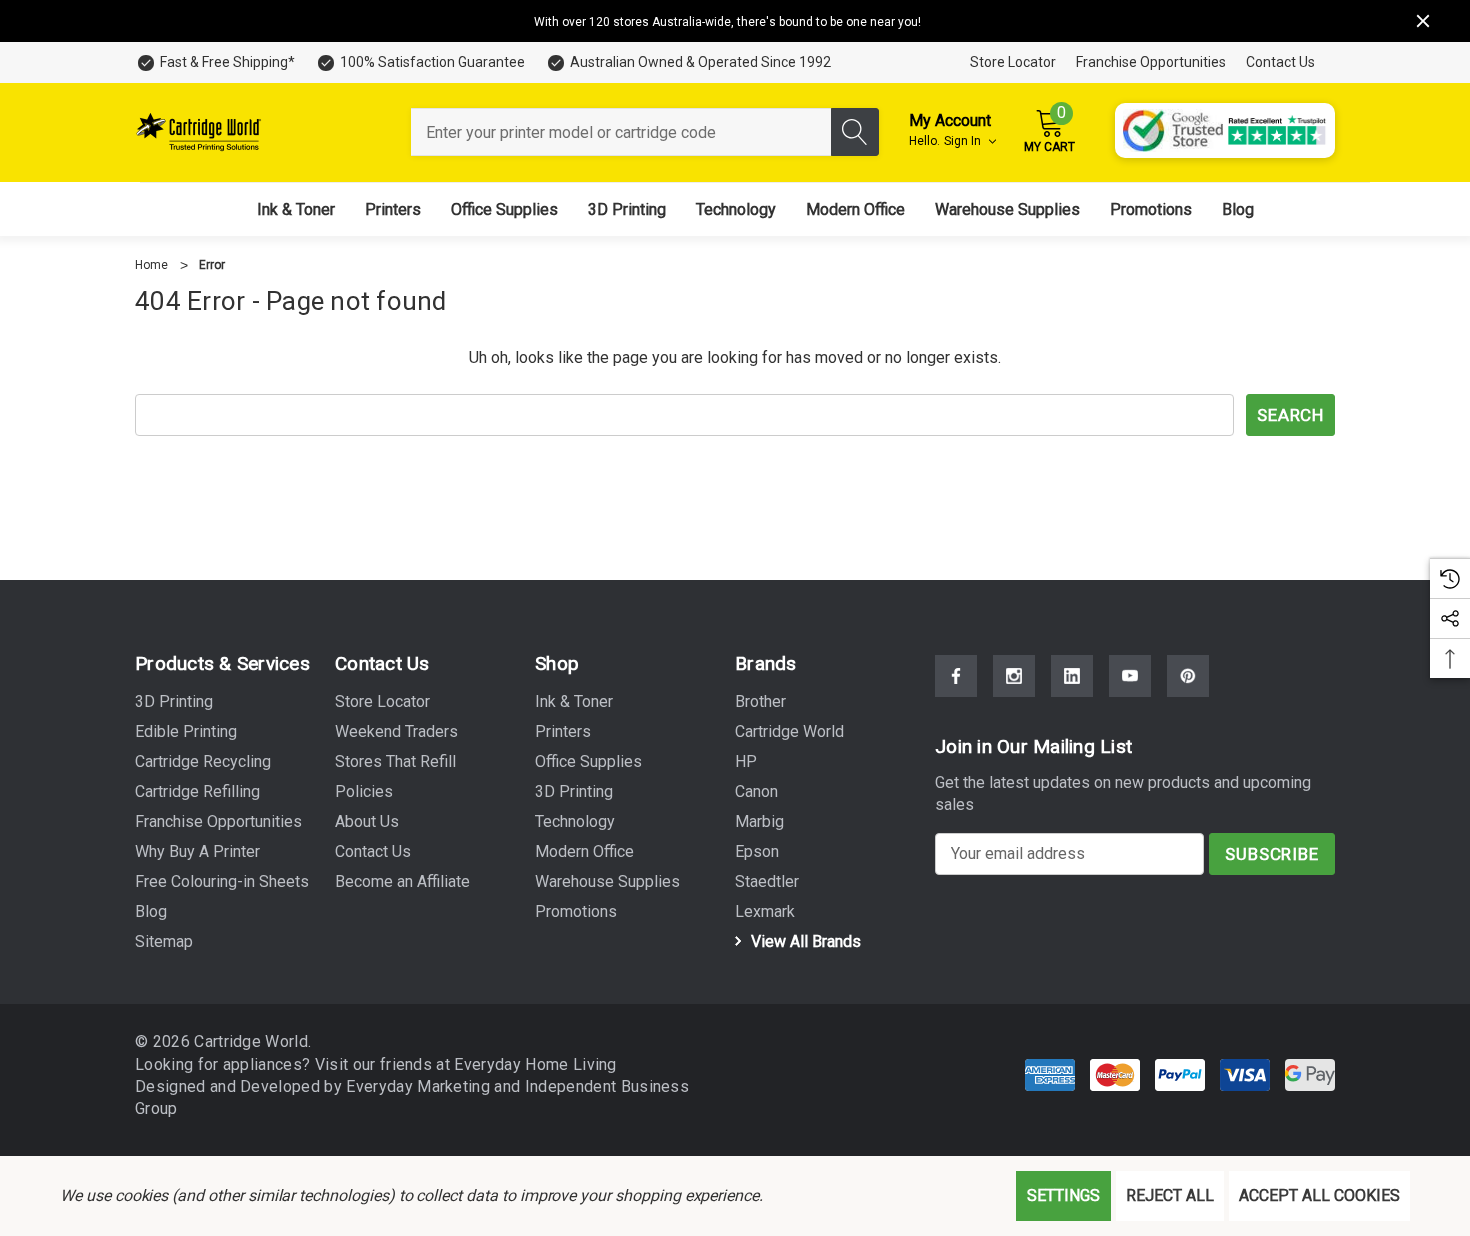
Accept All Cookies (1319, 1195)
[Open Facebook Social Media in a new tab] (956, 676)
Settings (1063, 1195)
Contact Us (1280, 62)
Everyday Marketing (420, 1086)
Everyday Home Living (535, 1064)
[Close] (1423, 21)
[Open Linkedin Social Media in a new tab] (1072, 676)
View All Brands (804, 941)
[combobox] (621, 132)
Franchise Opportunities (1151, 62)
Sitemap (164, 941)
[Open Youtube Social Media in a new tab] (1130, 676)
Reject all (1170, 1195)
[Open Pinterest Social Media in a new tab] (1188, 676)
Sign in (964, 141)
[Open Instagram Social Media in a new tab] (1014, 676)
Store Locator (1013, 62)
